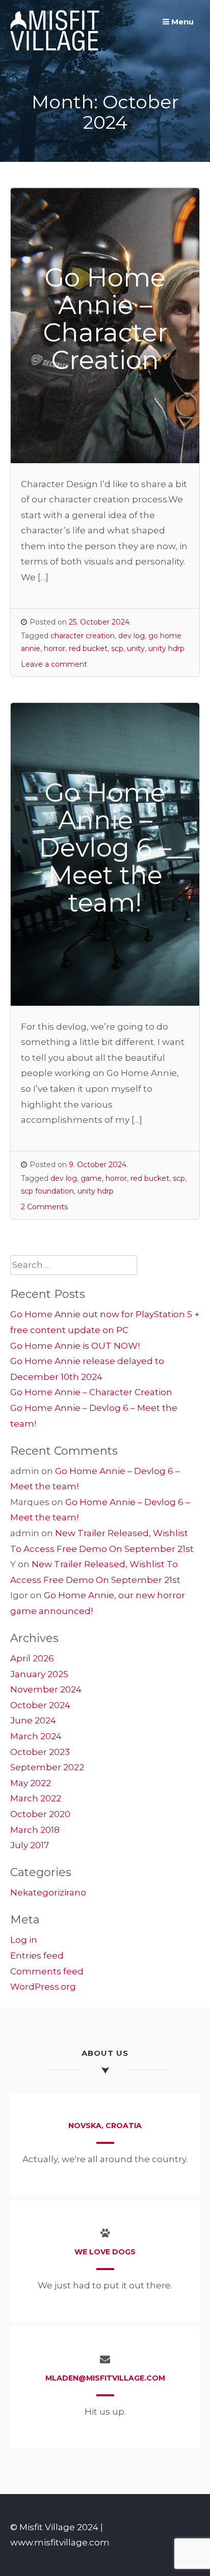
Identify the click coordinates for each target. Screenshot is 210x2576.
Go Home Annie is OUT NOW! (75, 1346)
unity (136, 648)
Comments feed (47, 1971)
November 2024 (46, 1689)
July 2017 (30, 1845)
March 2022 (36, 1798)
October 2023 (40, 1752)
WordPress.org (43, 1987)
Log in (24, 1940)
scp (117, 648)
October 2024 (40, 1705)
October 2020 (40, 1814)
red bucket (88, 648)
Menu (181, 22)
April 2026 (32, 1658)
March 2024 (36, 1736)
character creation (83, 636)
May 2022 (31, 1783)
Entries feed (37, 1956)
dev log (132, 636)
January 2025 (39, 1674)
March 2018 (35, 1830)
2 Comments (44, 1207)
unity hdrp (166, 648)
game (91, 1178)
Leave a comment (54, 664)
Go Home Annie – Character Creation (91, 1392)
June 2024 (33, 1720)
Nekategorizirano (48, 1892)
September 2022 (47, 1767)
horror (55, 648)
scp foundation (47, 1191)
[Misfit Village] (55, 48)
